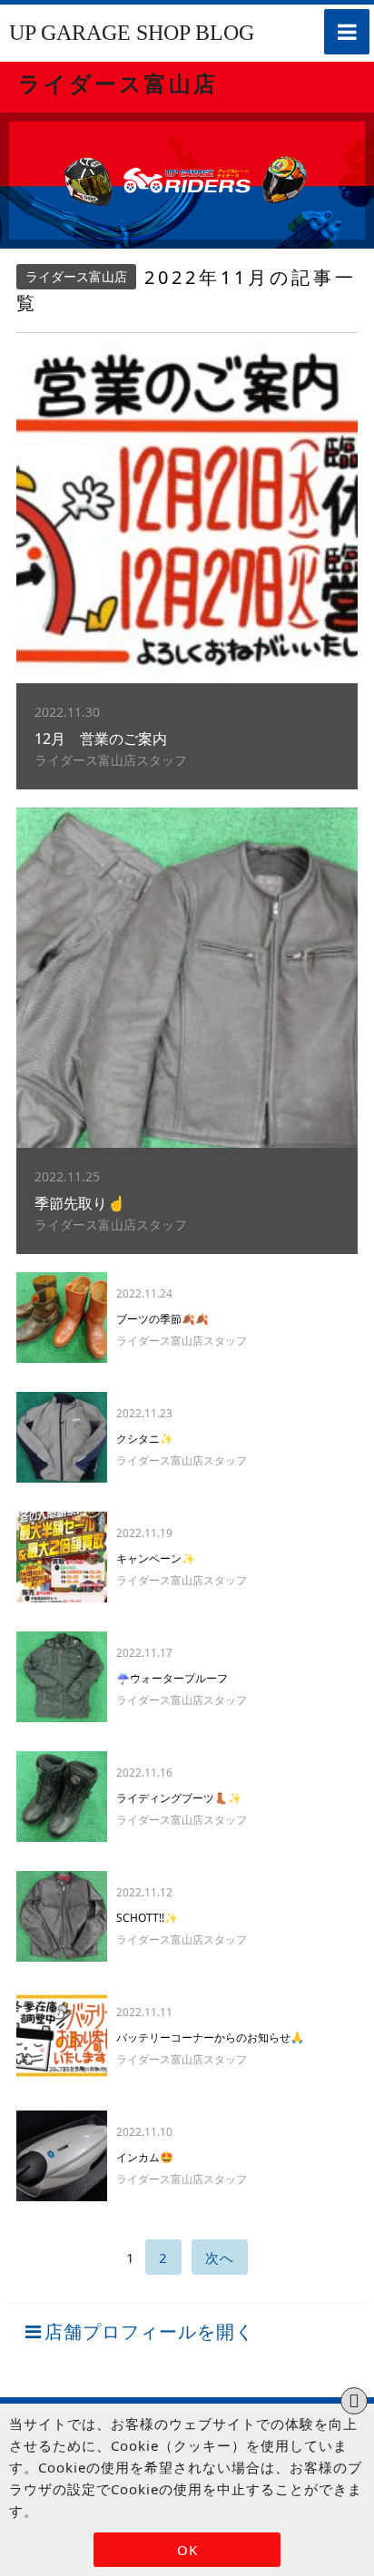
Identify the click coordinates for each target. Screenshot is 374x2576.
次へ (220, 2258)
